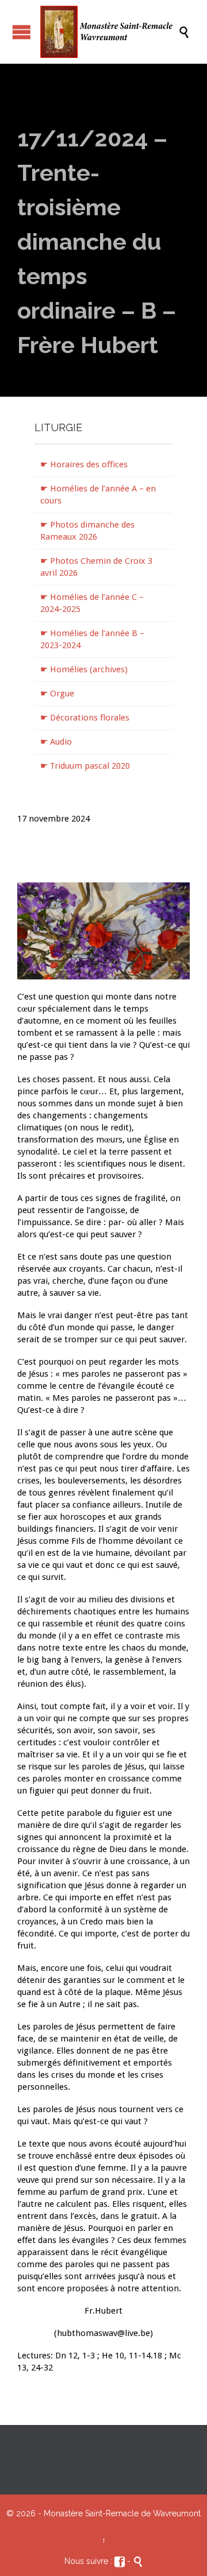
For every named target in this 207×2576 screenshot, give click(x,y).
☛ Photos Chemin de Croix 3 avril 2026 (96, 567)
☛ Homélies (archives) (84, 669)
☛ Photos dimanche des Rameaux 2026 (87, 531)
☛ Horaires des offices (84, 464)
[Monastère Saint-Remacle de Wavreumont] (109, 32)
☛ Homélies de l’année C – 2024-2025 (92, 603)
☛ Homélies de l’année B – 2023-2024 (92, 639)
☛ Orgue (57, 694)
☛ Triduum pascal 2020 (85, 766)
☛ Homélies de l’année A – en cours (98, 495)
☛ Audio (56, 742)
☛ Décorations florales (85, 718)
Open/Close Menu (22, 32)
